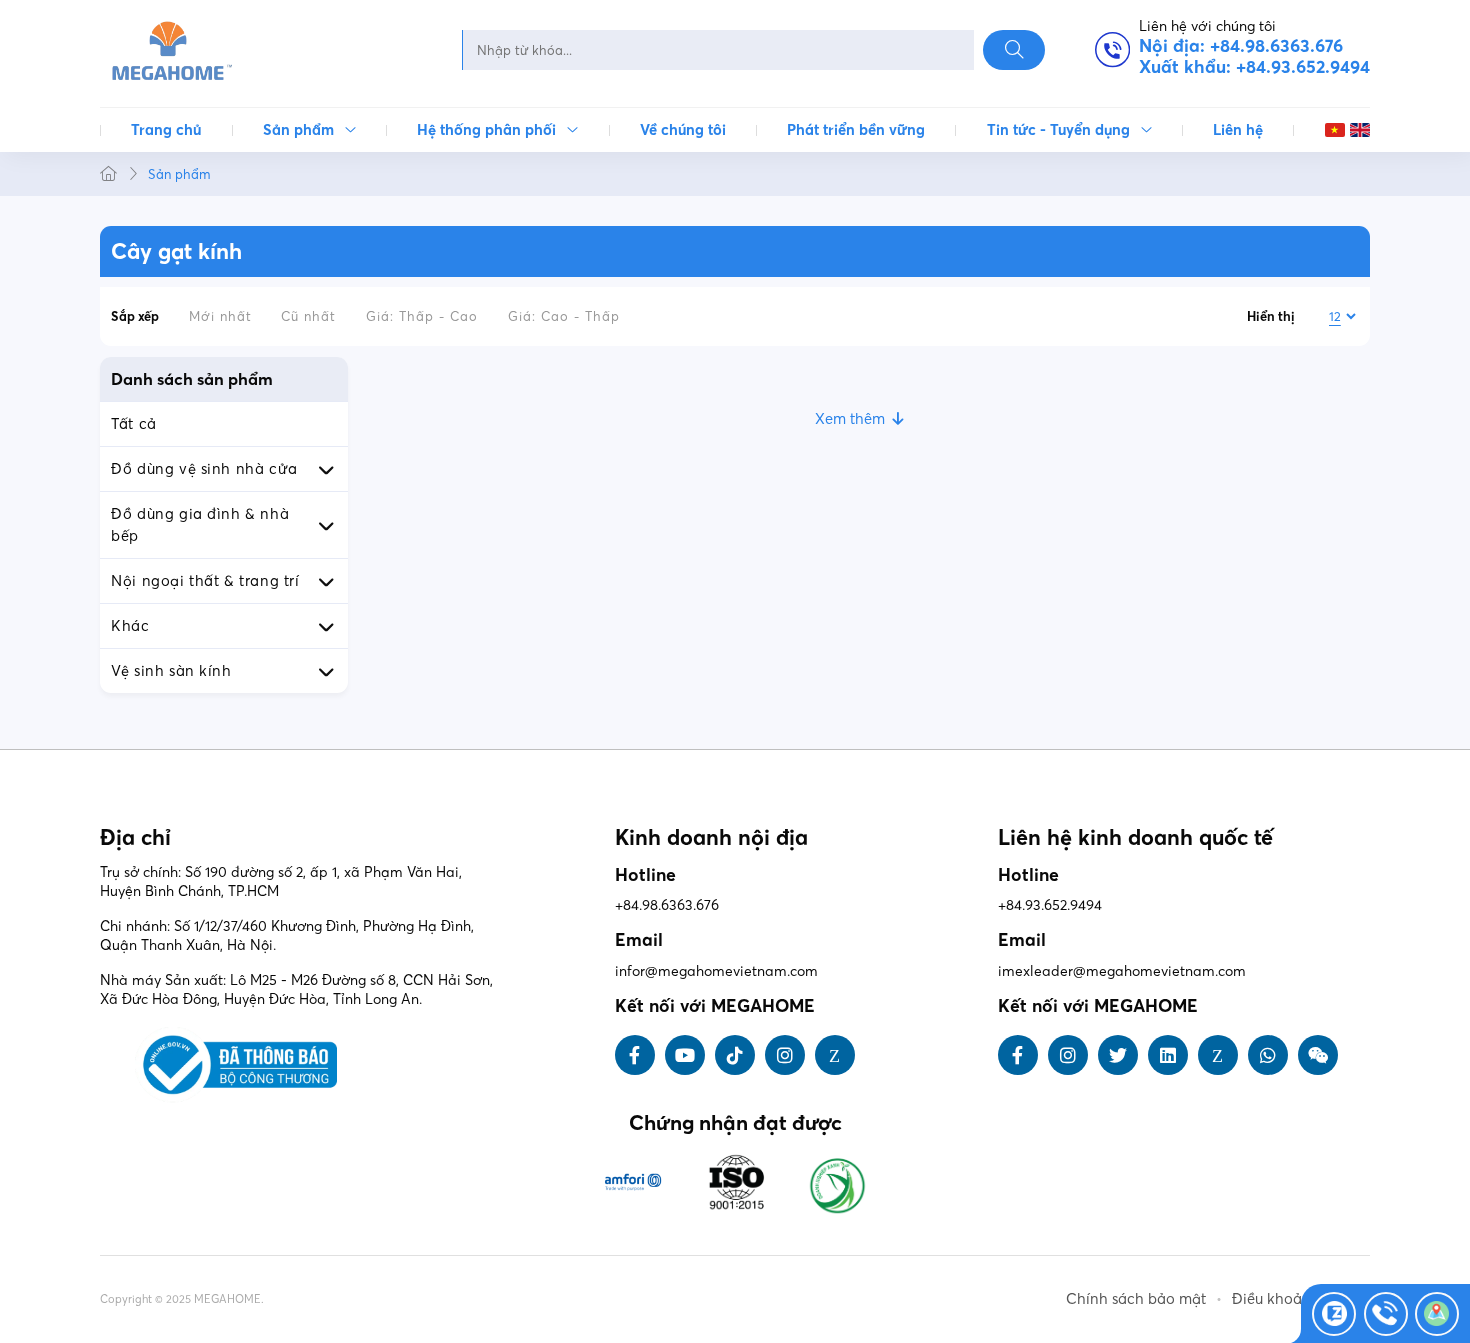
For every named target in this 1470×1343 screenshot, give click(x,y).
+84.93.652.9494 (1050, 905)
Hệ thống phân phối (486, 130)
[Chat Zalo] (1334, 1314)
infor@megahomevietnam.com (716, 971)
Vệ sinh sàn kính (171, 671)
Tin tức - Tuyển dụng (1058, 130)
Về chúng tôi (683, 130)
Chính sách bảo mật (1136, 1299)
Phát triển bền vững (856, 130)
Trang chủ (166, 130)
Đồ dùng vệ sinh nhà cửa (204, 469)
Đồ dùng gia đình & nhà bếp (200, 525)
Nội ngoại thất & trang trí (205, 581)
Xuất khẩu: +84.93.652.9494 (1254, 68)
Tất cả (134, 424)
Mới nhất (220, 316)
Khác (130, 626)
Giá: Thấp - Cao (422, 316)
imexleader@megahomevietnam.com (1122, 971)
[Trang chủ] (108, 174)
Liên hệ (1238, 130)
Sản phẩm (298, 130)
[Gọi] (1386, 1314)
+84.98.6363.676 (667, 905)
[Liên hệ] (1437, 1314)
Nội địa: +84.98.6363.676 (1241, 47)
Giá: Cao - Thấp (564, 316)
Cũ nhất (308, 316)
